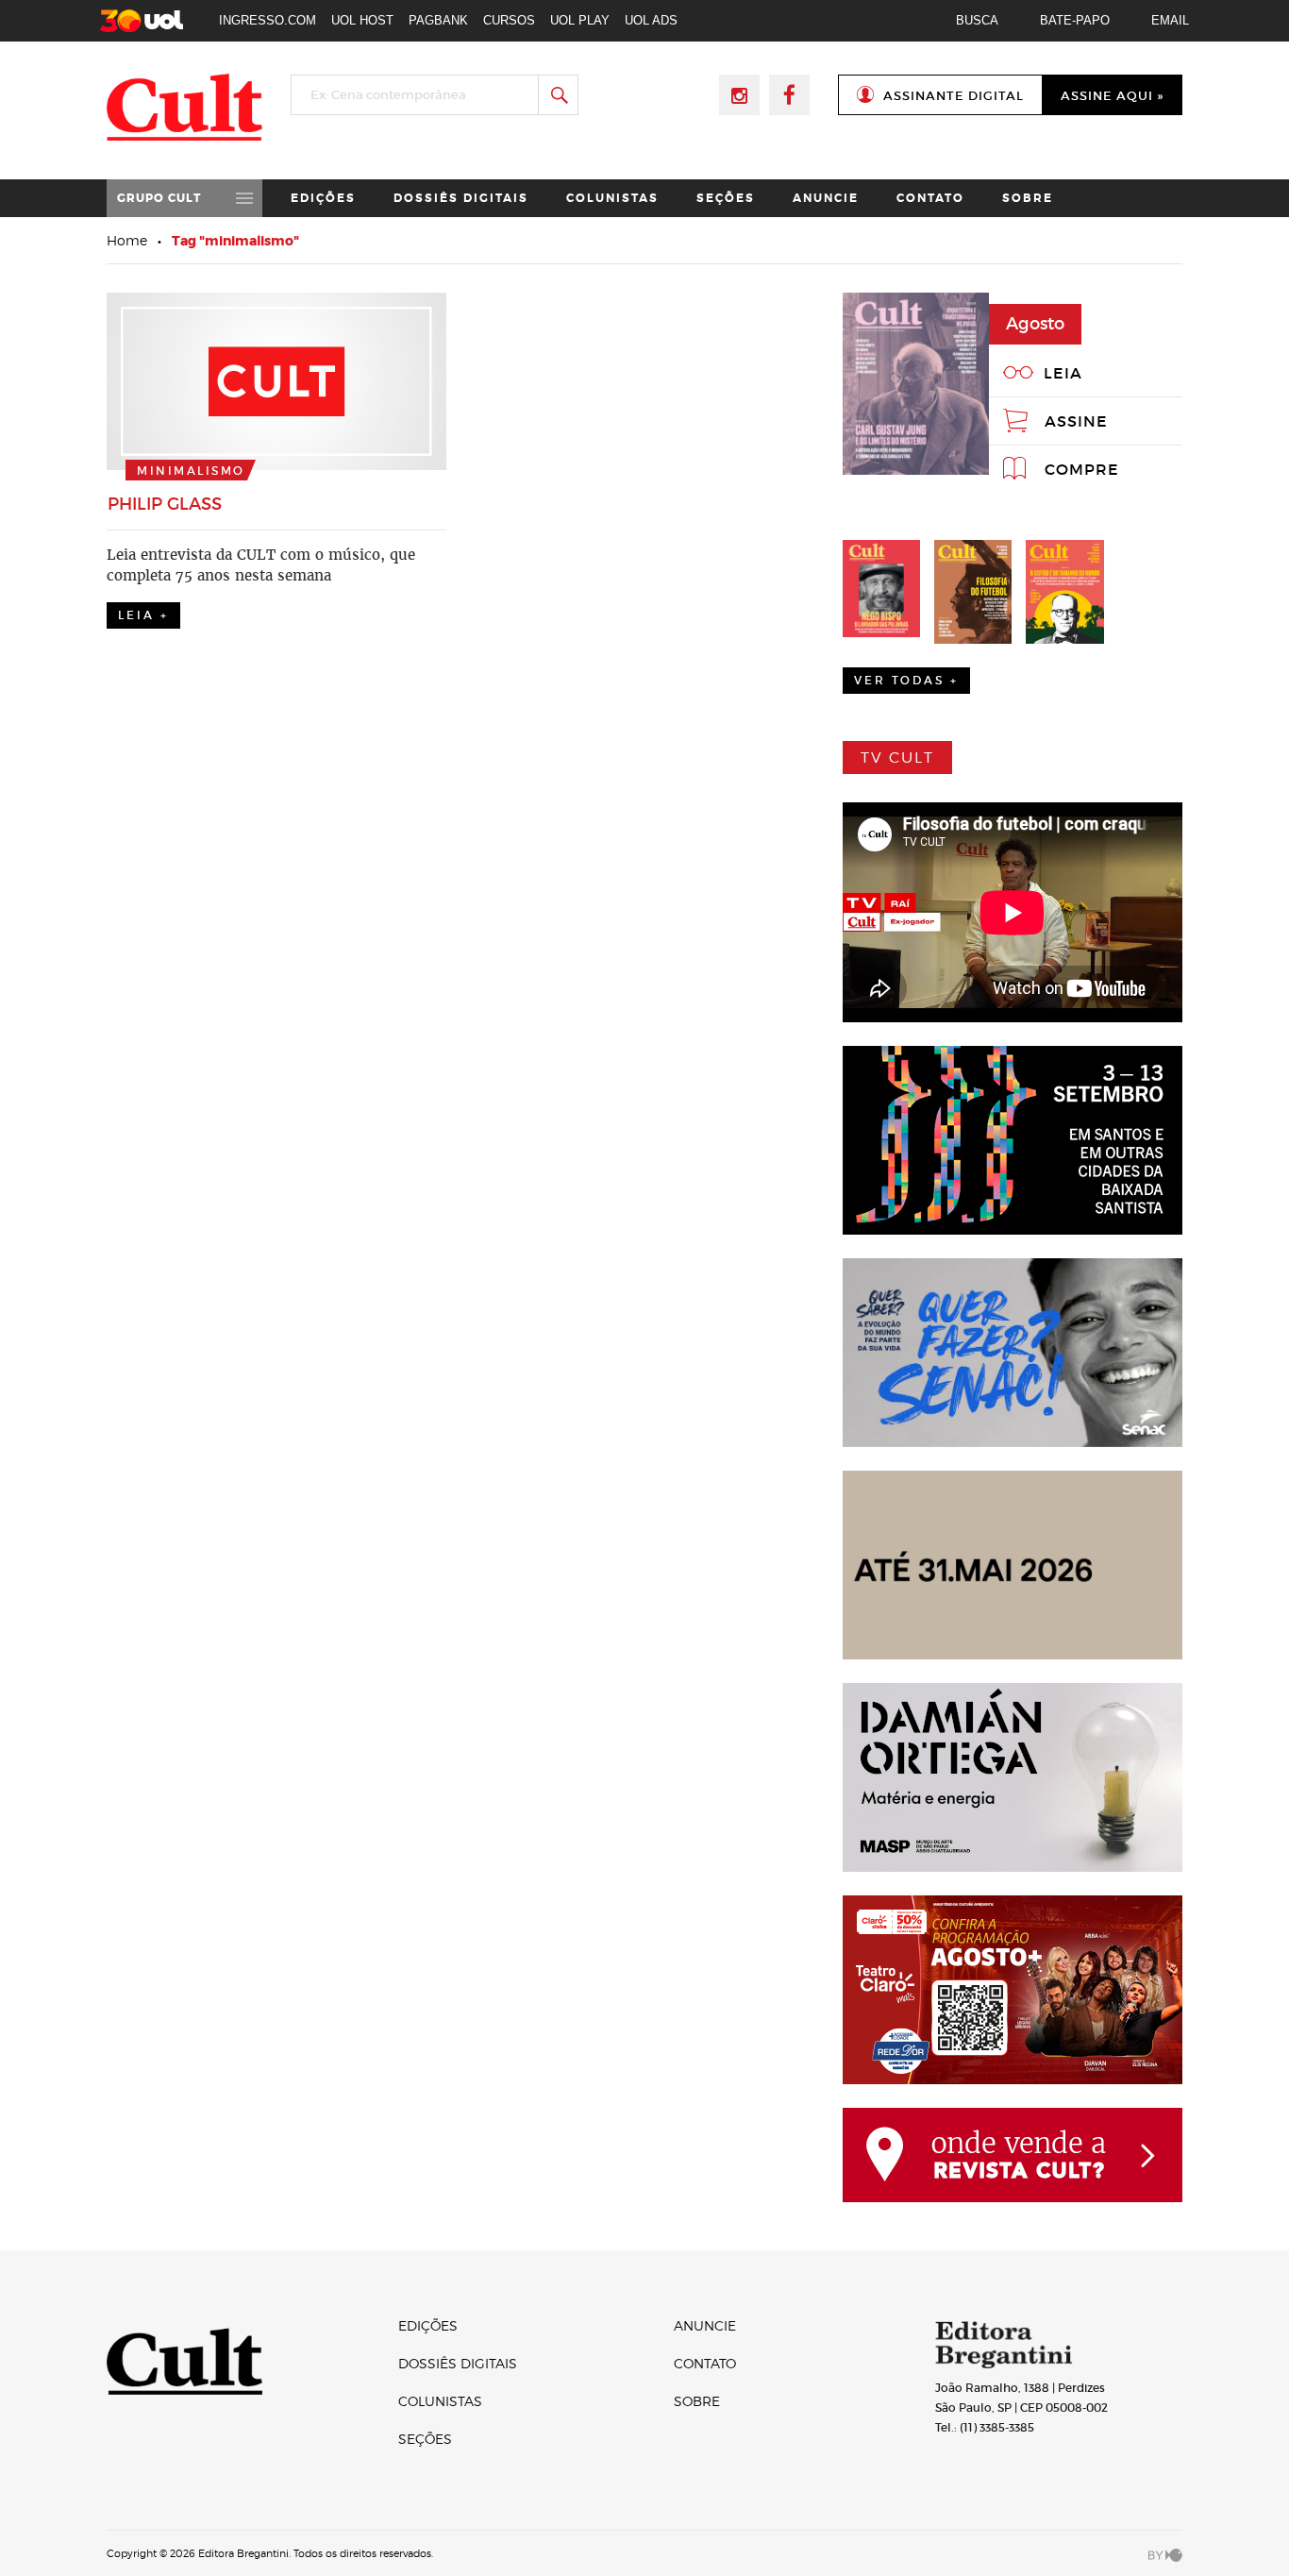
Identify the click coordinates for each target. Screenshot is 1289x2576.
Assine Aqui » (1112, 96)
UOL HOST (362, 20)
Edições (323, 198)
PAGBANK (438, 20)
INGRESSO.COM (268, 20)
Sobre (1028, 198)
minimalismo (191, 471)
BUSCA (977, 20)
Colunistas (612, 198)
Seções (726, 198)
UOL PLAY (580, 20)
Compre (1082, 469)
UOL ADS (651, 20)
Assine (1076, 421)
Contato (930, 198)
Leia (1063, 373)
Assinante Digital (954, 96)
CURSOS (509, 20)
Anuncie (826, 198)
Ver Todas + (906, 680)
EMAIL (1170, 20)
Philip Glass (165, 504)
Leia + (143, 615)
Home (127, 240)
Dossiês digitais (461, 198)
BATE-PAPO (1075, 20)
